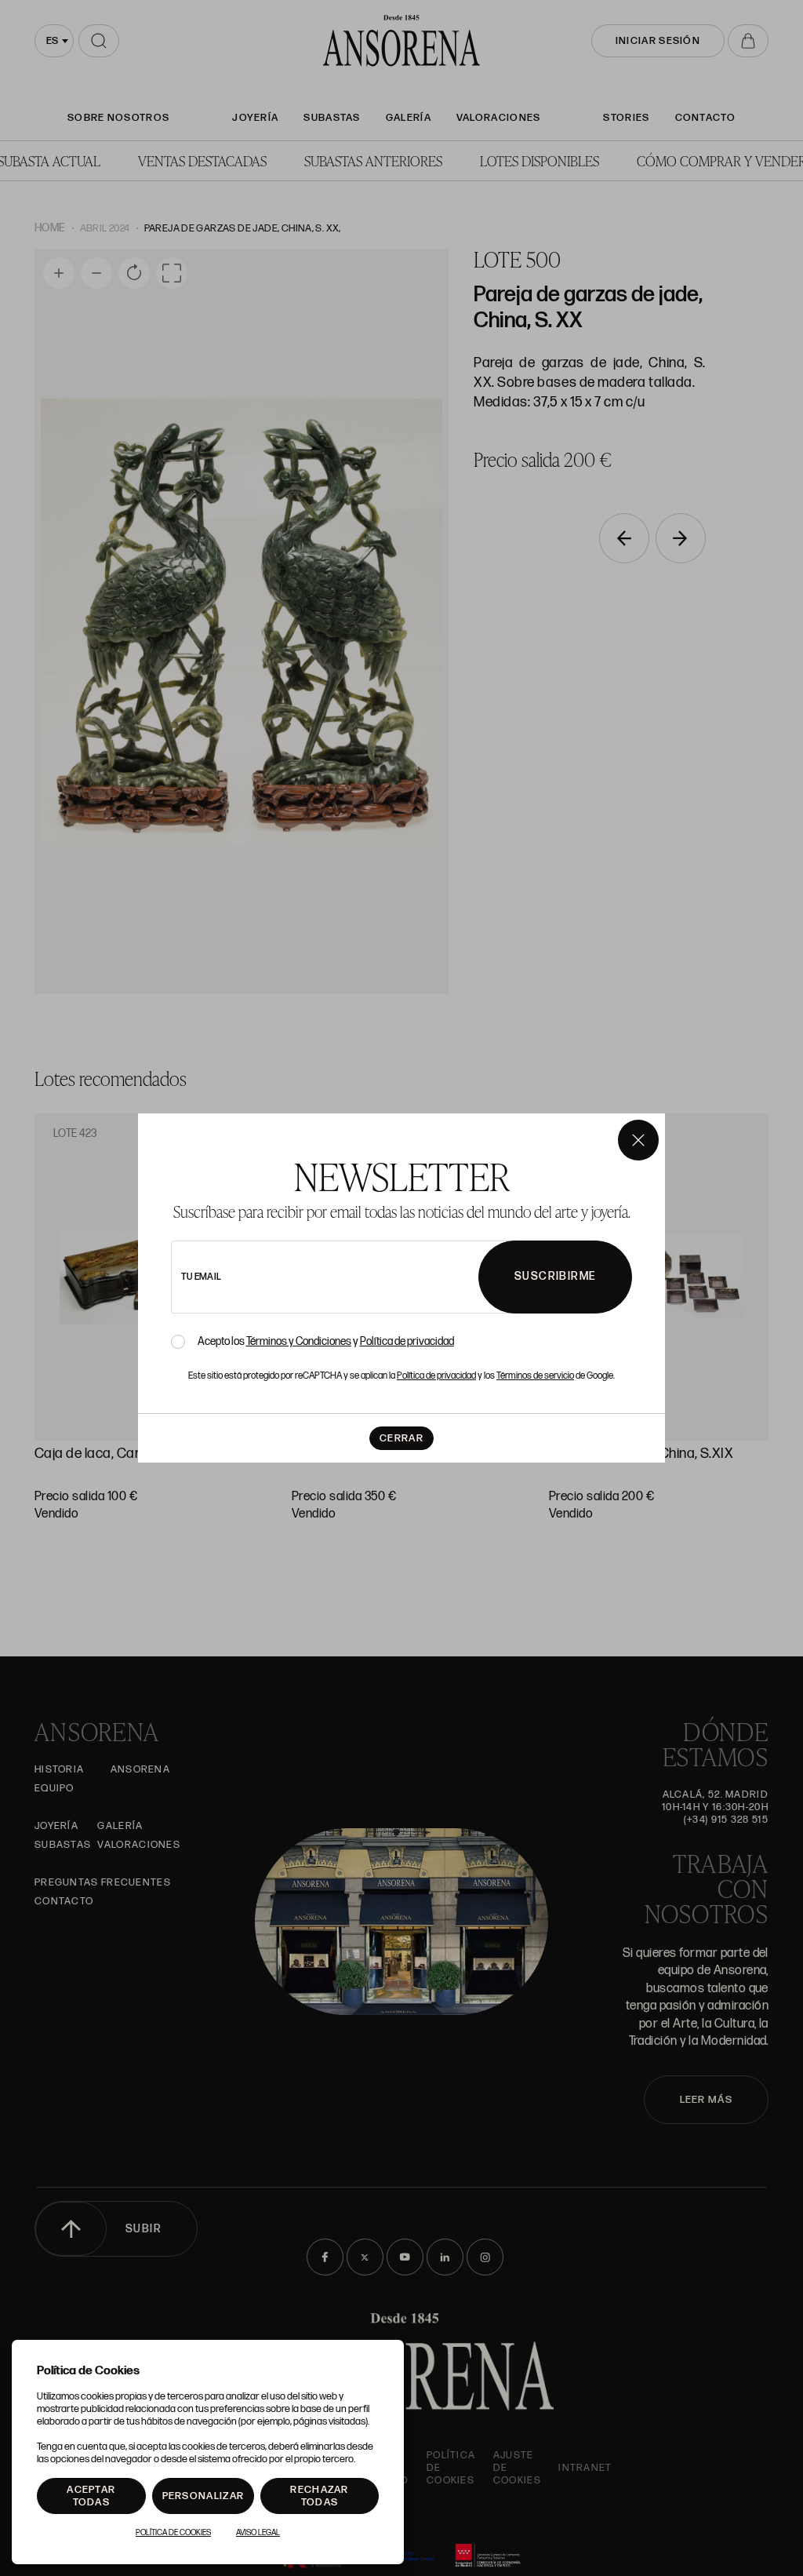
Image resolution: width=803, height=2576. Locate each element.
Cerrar (401, 1438)
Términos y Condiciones (299, 1341)
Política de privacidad (407, 1341)
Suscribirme (555, 1276)
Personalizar (203, 2496)
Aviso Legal (258, 2533)
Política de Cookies (173, 2533)
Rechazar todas (319, 2496)
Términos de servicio (535, 1376)
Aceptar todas (91, 2496)
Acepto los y (326, 1342)
